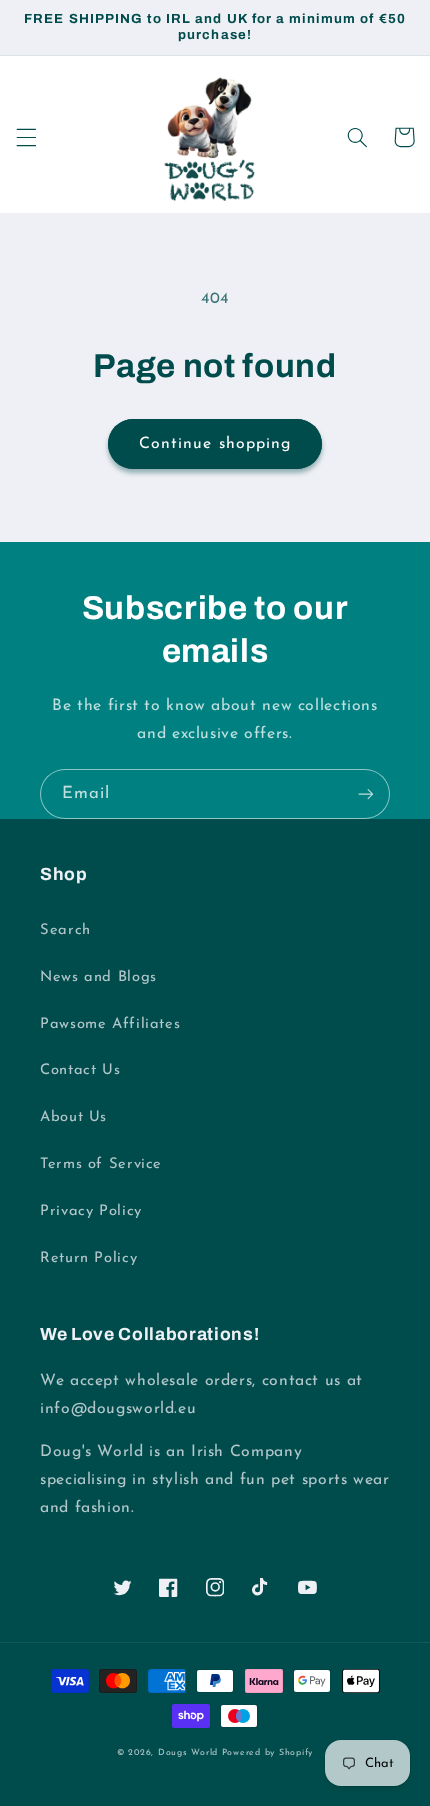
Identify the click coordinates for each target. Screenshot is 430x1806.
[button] (26, 137)
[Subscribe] (366, 793)
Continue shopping (215, 444)
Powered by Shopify (267, 1752)
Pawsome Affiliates (110, 1024)
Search (65, 930)
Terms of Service (101, 1164)
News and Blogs (98, 977)
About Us (73, 1117)
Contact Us (80, 1070)
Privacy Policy (91, 1211)
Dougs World (188, 1752)
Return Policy (88, 1258)
